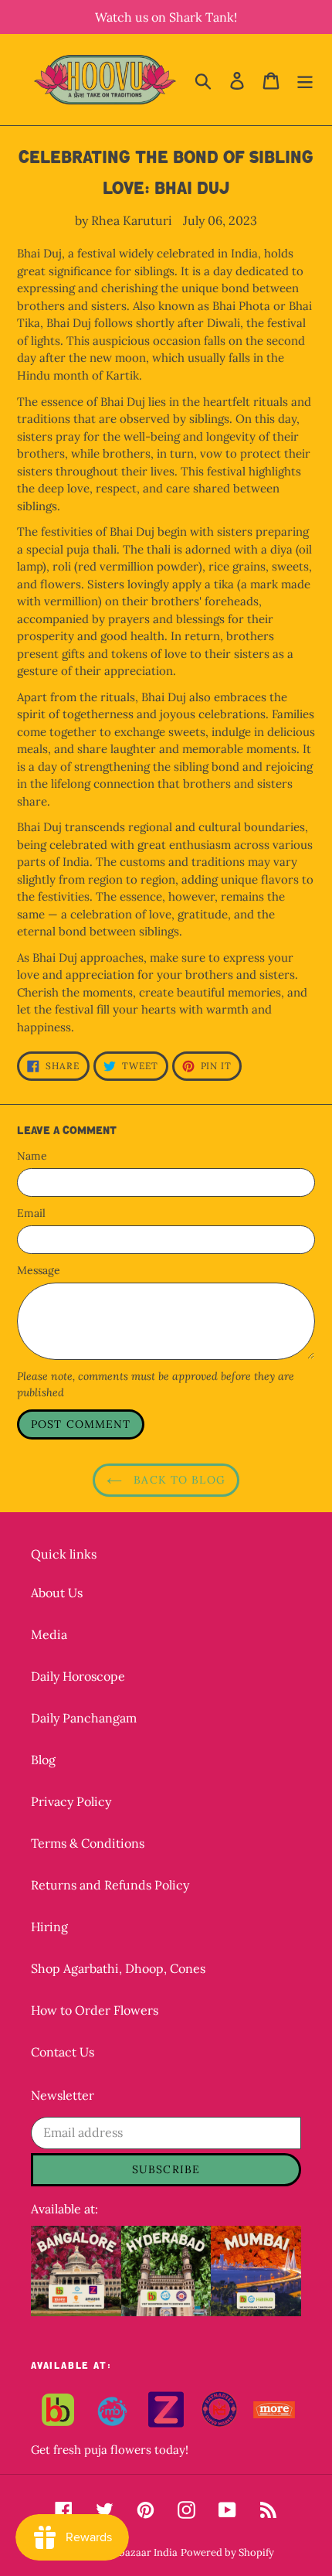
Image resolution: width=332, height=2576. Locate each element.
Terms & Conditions (88, 1843)
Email (31, 1213)
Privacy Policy (71, 1801)
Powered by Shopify (227, 2552)
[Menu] (305, 80)
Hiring (49, 1927)
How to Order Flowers (95, 2010)
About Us (57, 1593)
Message (39, 1270)
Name (32, 1156)
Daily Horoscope (78, 1676)
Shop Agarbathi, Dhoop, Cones (118, 1968)
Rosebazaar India (137, 2552)
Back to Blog (178, 1480)
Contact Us (63, 2052)
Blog (43, 1760)
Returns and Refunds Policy (110, 1885)
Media (49, 1634)
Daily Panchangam (84, 1718)
